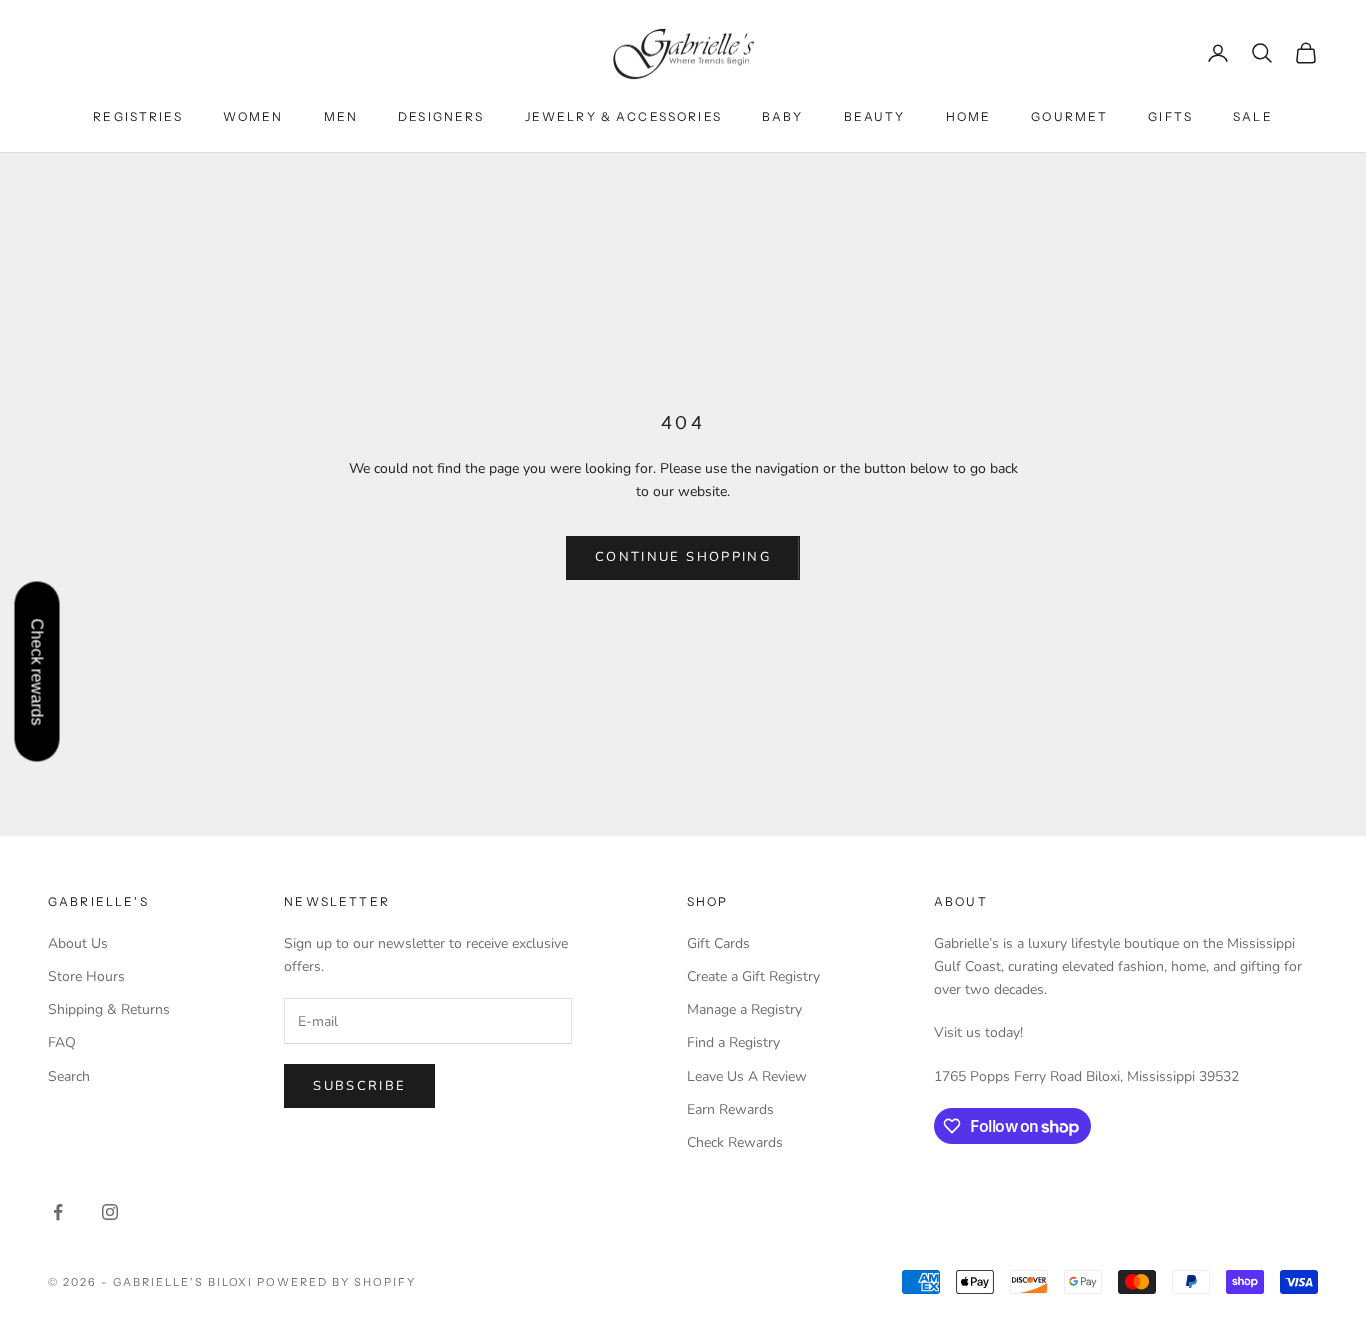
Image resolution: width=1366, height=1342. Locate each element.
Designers (441, 116)
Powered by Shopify (336, 1282)
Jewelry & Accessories (623, 116)
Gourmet (1069, 116)
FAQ (62, 1042)
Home (969, 116)
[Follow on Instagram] (110, 1212)
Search (69, 1076)
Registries (138, 116)
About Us (78, 943)
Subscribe (359, 1086)
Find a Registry (733, 1042)
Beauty (875, 116)
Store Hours (86, 976)
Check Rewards (735, 1142)
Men (341, 116)
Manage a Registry (744, 1009)
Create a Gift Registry (753, 976)
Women (253, 116)
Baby (783, 116)
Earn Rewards (730, 1109)
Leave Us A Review (747, 1076)
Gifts (1170, 116)
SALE (1253, 116)
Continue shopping (683, 557)
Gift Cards (718, 943)
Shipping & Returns (109, 1009)
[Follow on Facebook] (58, 1212)
